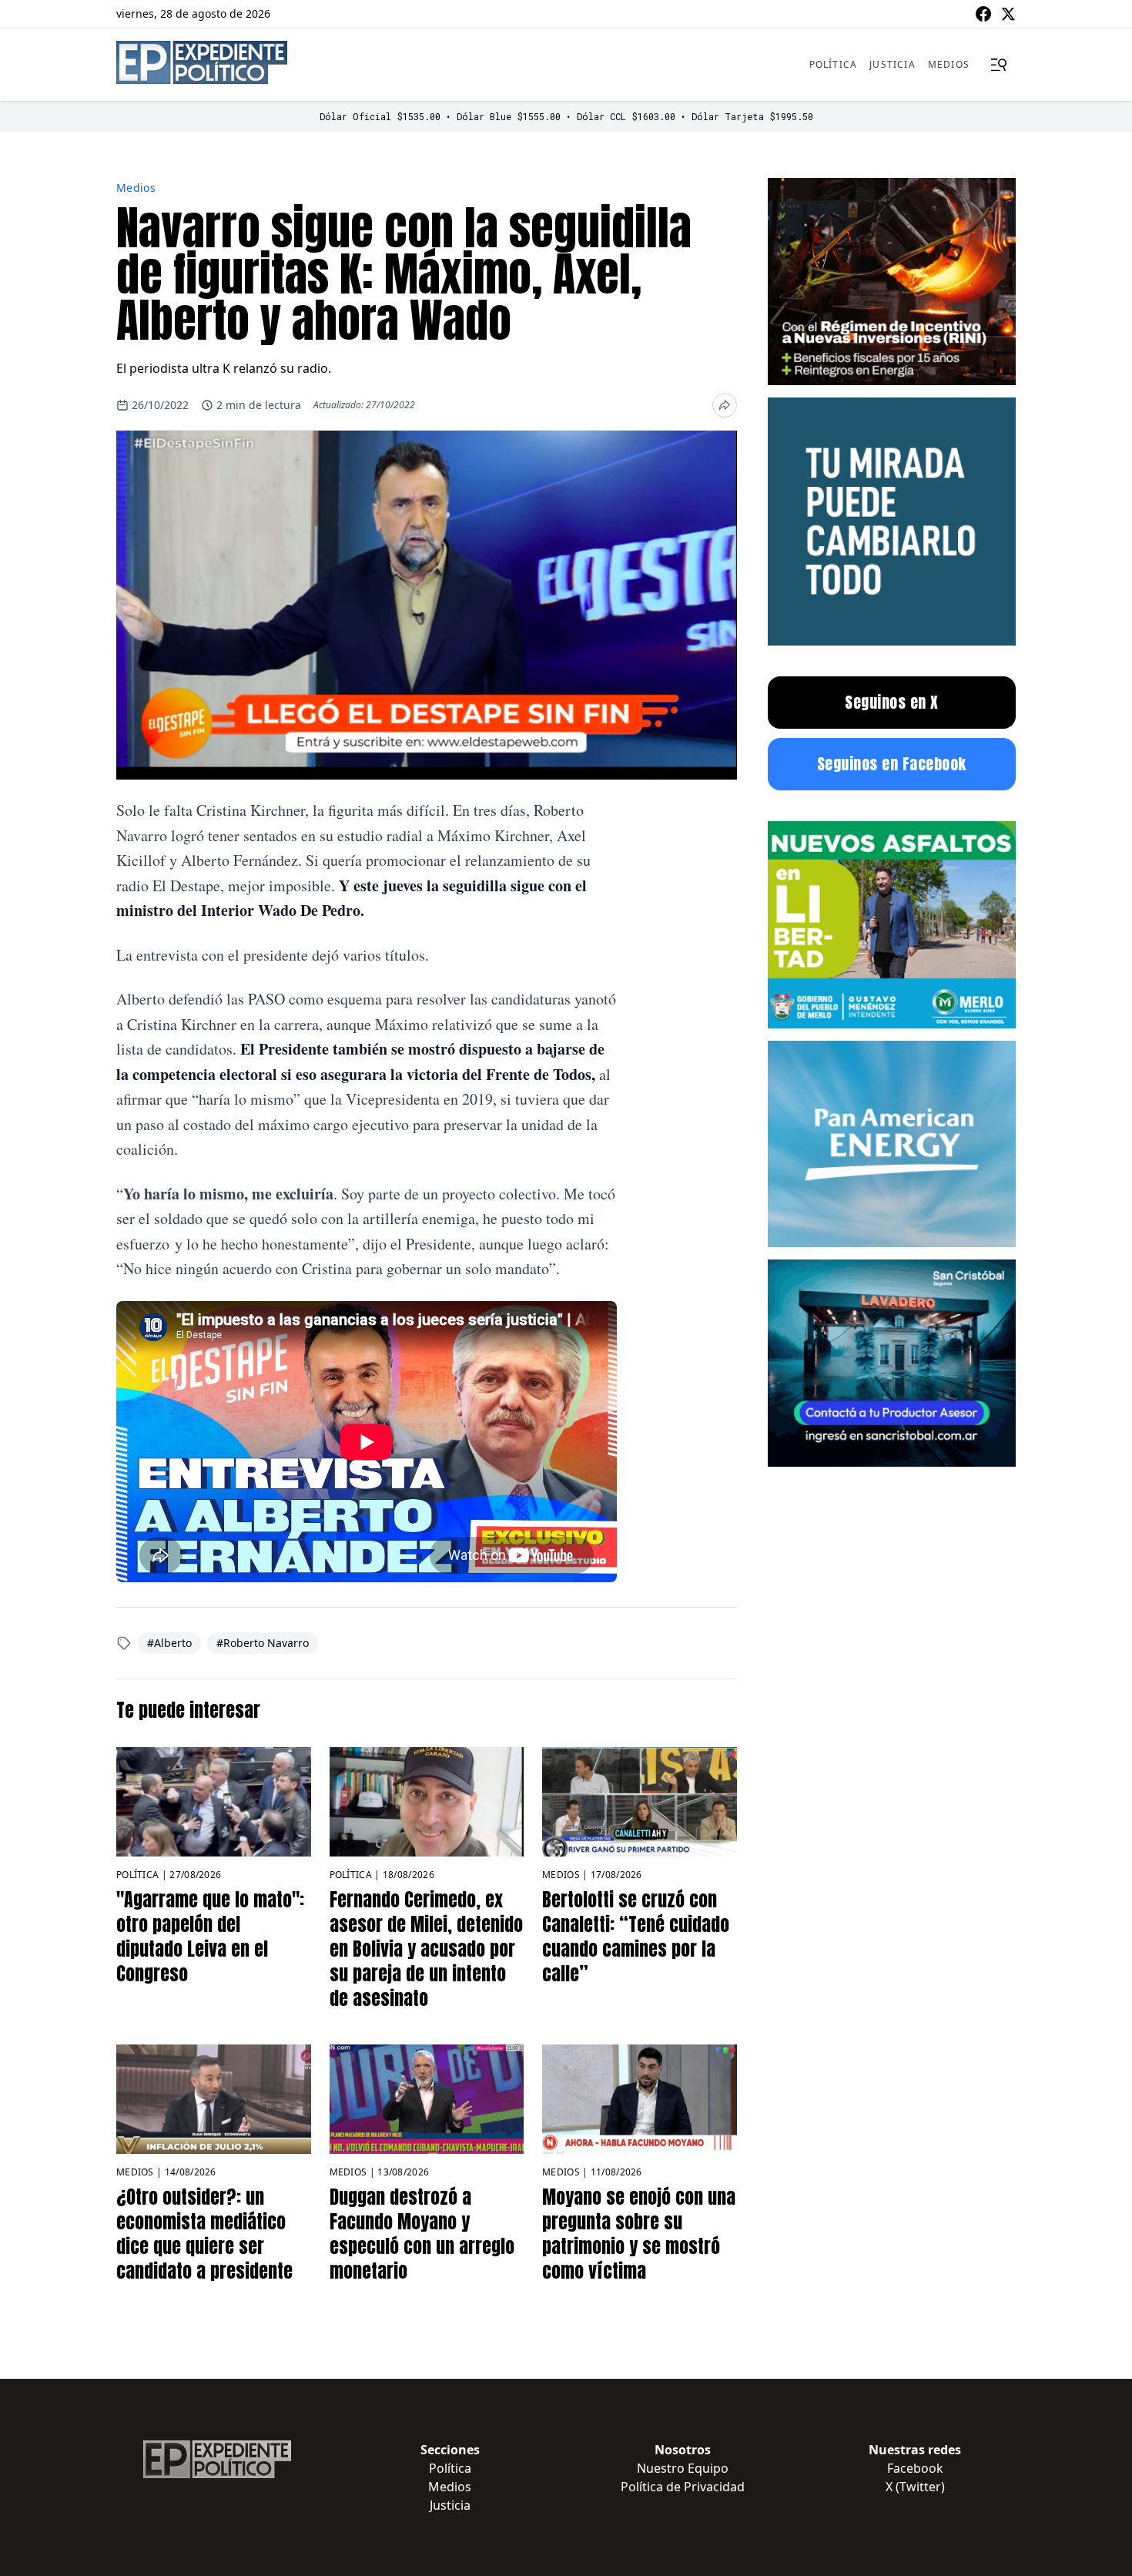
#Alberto (169, 1643)
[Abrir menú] (999, 65)
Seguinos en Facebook (892, 764)
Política (834, 64)
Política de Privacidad (683, 2487)
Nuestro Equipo (683, 2468)
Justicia (893, 64)
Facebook (915, 2468)
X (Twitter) (915, 2487)
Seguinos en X (892, 702)
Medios (949, 64)
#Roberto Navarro (263, 1643)
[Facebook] (983, 14)
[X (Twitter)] (1008, 14)
